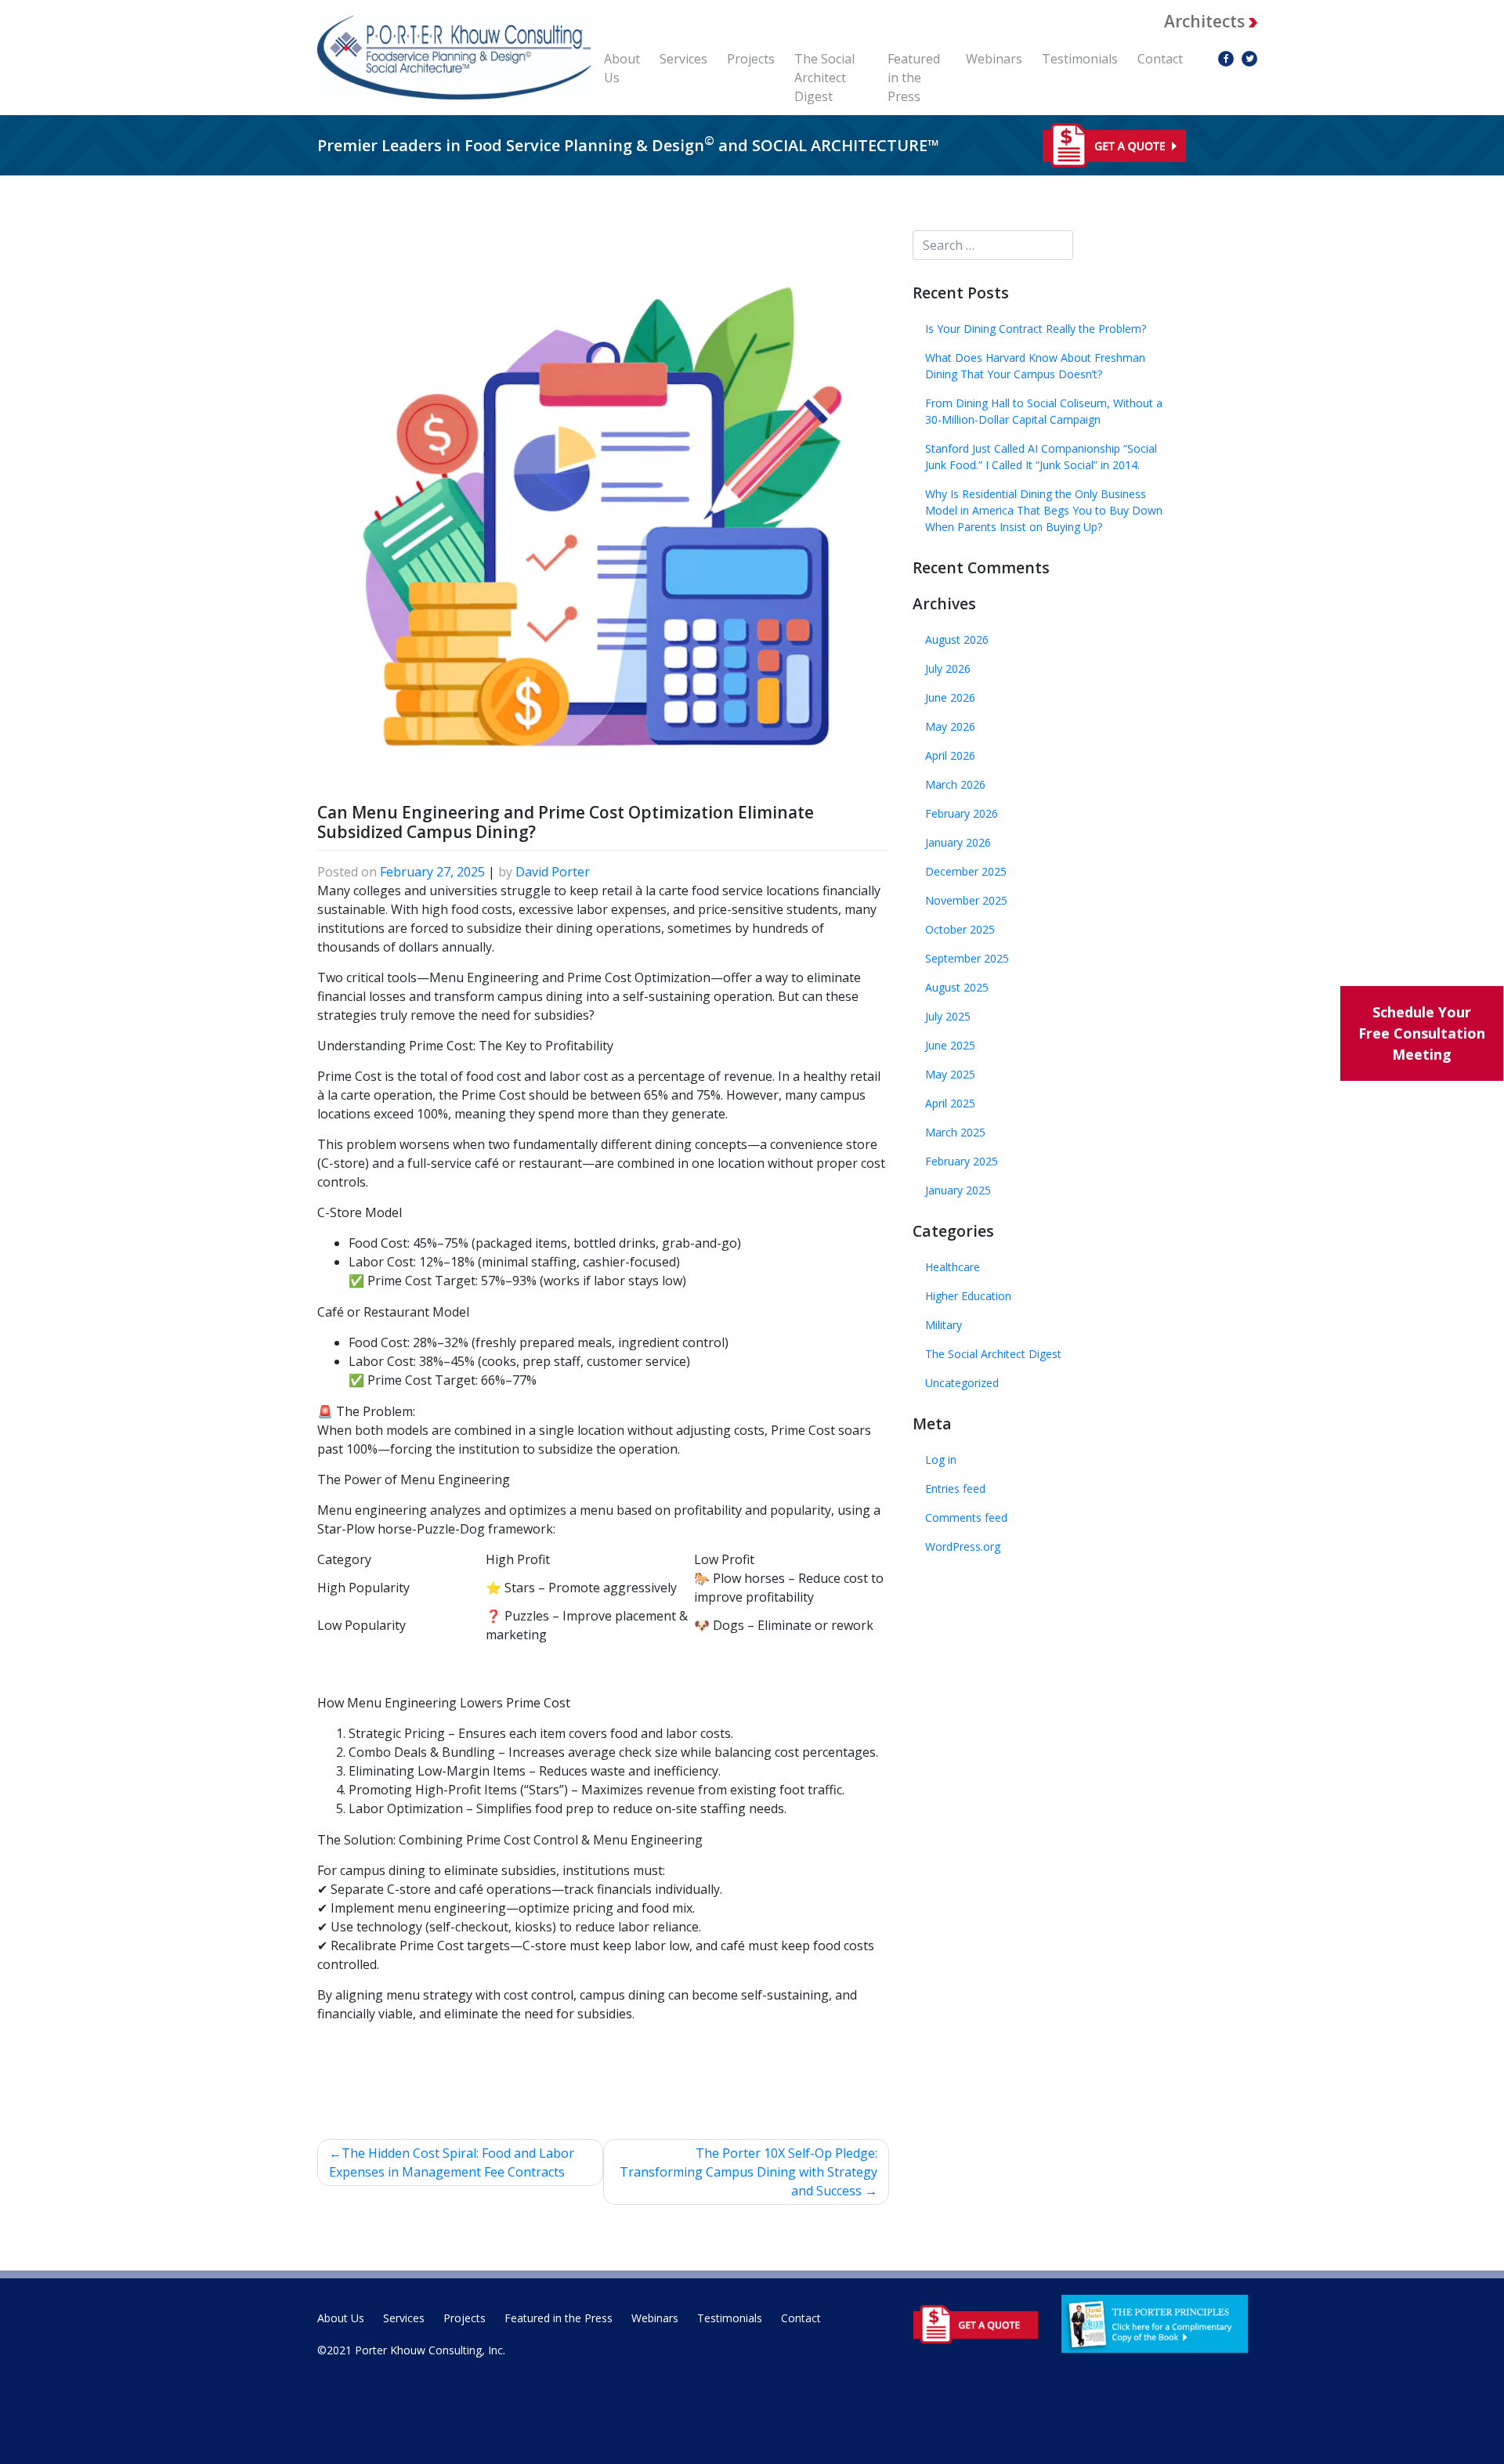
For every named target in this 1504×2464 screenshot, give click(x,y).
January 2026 (958, 842)
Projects (751, 59)
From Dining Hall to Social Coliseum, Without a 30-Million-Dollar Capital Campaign (1044, 411)
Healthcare (953, 1267)
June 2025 (950, 1045)
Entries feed (955, 1489)
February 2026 (962, 813)
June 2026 (950, 697)
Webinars (994, 59)
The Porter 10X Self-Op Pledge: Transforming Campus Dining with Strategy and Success (748, 2172)
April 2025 (950, 1103)
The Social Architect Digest (824, 78)
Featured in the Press (914, 78)
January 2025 (958, 1190)
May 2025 (950, 1074)
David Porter (553, 872)
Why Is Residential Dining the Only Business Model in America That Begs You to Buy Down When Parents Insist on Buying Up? (1044, 510)
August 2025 (957, 987)
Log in (941, 1460)
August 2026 (957, 639)
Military (944, 1325)
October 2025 (960, 929)
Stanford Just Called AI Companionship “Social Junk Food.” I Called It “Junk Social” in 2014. (1041, 457)
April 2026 (950, 755)
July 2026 (948, 668)
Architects (1206, 21)
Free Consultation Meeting (1422, 1033)
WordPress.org (963, 1546)
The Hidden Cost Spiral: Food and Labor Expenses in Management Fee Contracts (452, 2162)
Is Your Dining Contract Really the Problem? (1036, 329)
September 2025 (967, 958)
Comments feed (966, 1517)
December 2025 (966, 871)
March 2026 (955, 784)
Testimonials (1080, 59)
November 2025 (966, 900)
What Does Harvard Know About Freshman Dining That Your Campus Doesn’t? (1035, 366)
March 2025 (955, 1132)
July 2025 (948, 1016)
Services (683, 59)
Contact (1160, 59)
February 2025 (962, 1161)
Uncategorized (962, 1383)
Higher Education (968, 1296)
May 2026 (950, 726)
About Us (622, 68)
